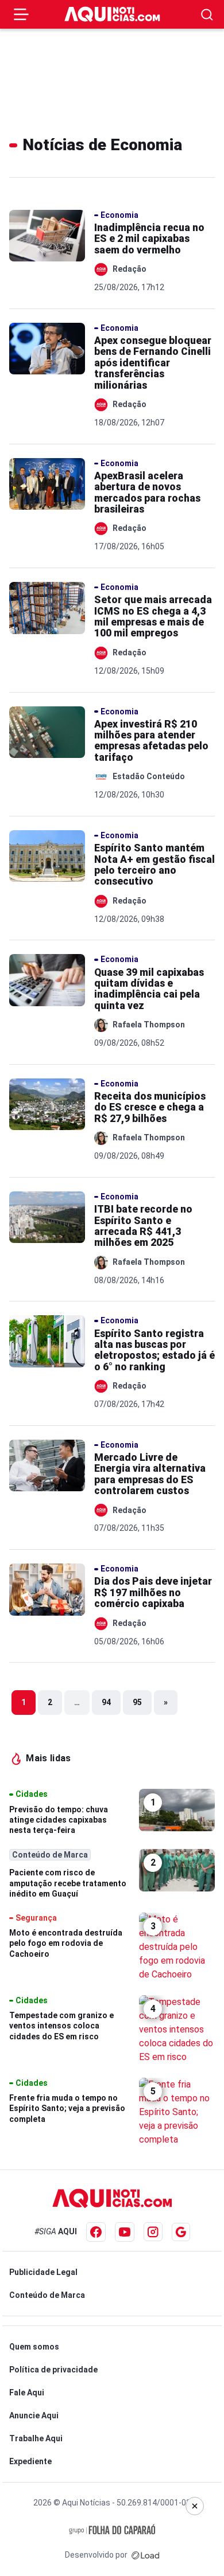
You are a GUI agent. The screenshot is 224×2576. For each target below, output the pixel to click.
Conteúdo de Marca (47, 2295)
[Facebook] (96, 2232)
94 (106, 1702)
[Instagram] (153, 2232)
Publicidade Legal (43, 2272)
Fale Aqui (27, 2393)
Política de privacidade (53, 2370)
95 (137, 1702)
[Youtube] (125, 2232)
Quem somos (34, 2347)
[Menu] (21, 14)
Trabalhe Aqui (36, 2438)
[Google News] (181, 2232)
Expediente (30, 2461)
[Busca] (207, 15)
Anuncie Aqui (34, 2415)
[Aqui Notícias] (112, 14)
